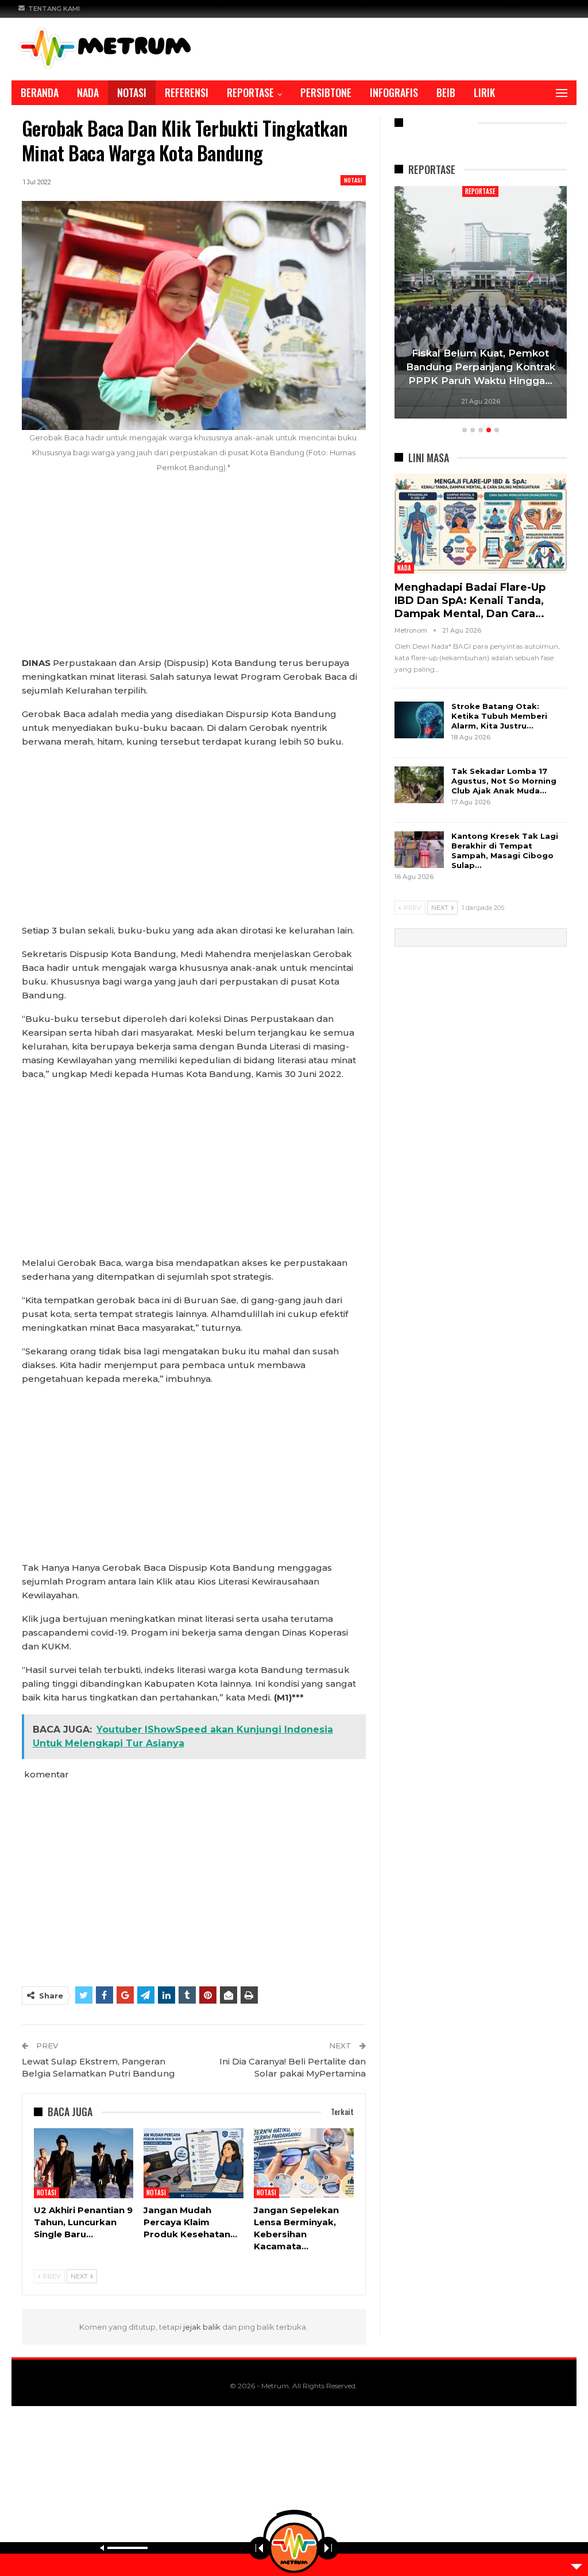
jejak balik (203, 2327)
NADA (88, 92)
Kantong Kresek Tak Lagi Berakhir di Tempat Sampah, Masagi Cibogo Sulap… (505, 851)
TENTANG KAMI (54, 9)
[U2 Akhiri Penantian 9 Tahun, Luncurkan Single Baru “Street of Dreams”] (84, 2163)
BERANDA (40, 92)
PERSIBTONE (326, 92)
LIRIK (484, 92)
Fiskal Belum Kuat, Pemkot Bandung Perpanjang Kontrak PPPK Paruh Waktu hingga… (481, 367)
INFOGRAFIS (394, 92)
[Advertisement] (194, 571)
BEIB (446, 92)
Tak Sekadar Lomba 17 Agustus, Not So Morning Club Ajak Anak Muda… (504, 781)
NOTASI (132, 92)
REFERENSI (187, 92)
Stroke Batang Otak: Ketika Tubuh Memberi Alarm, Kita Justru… (499, 716)
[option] (481, 304)
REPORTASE (250, 92)
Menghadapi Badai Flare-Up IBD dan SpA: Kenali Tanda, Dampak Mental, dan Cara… (470, 601)
